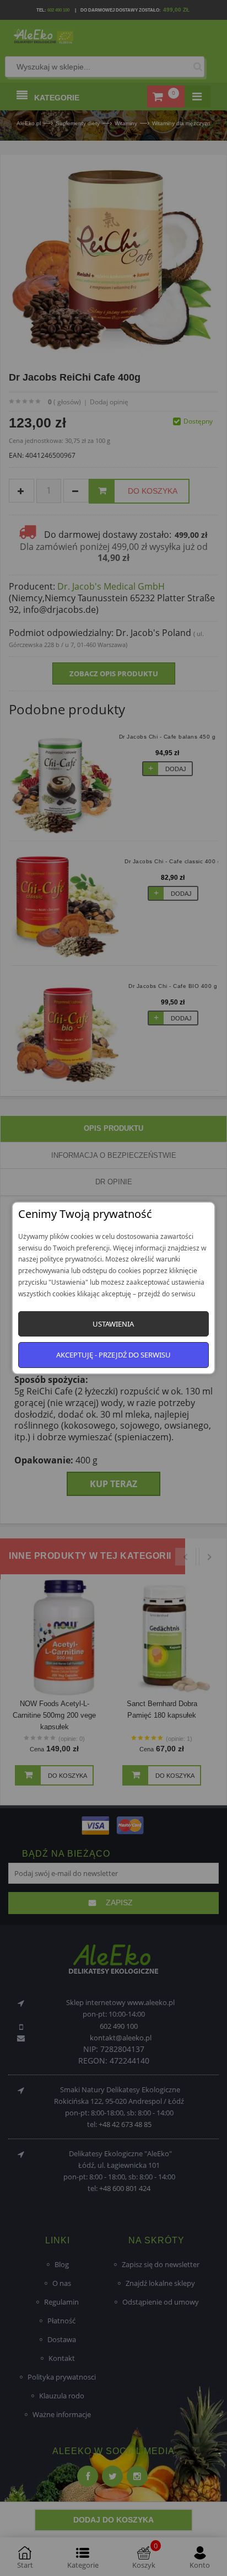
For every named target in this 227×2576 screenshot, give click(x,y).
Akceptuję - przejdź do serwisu (113, 1355)
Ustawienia (113, 1324)
